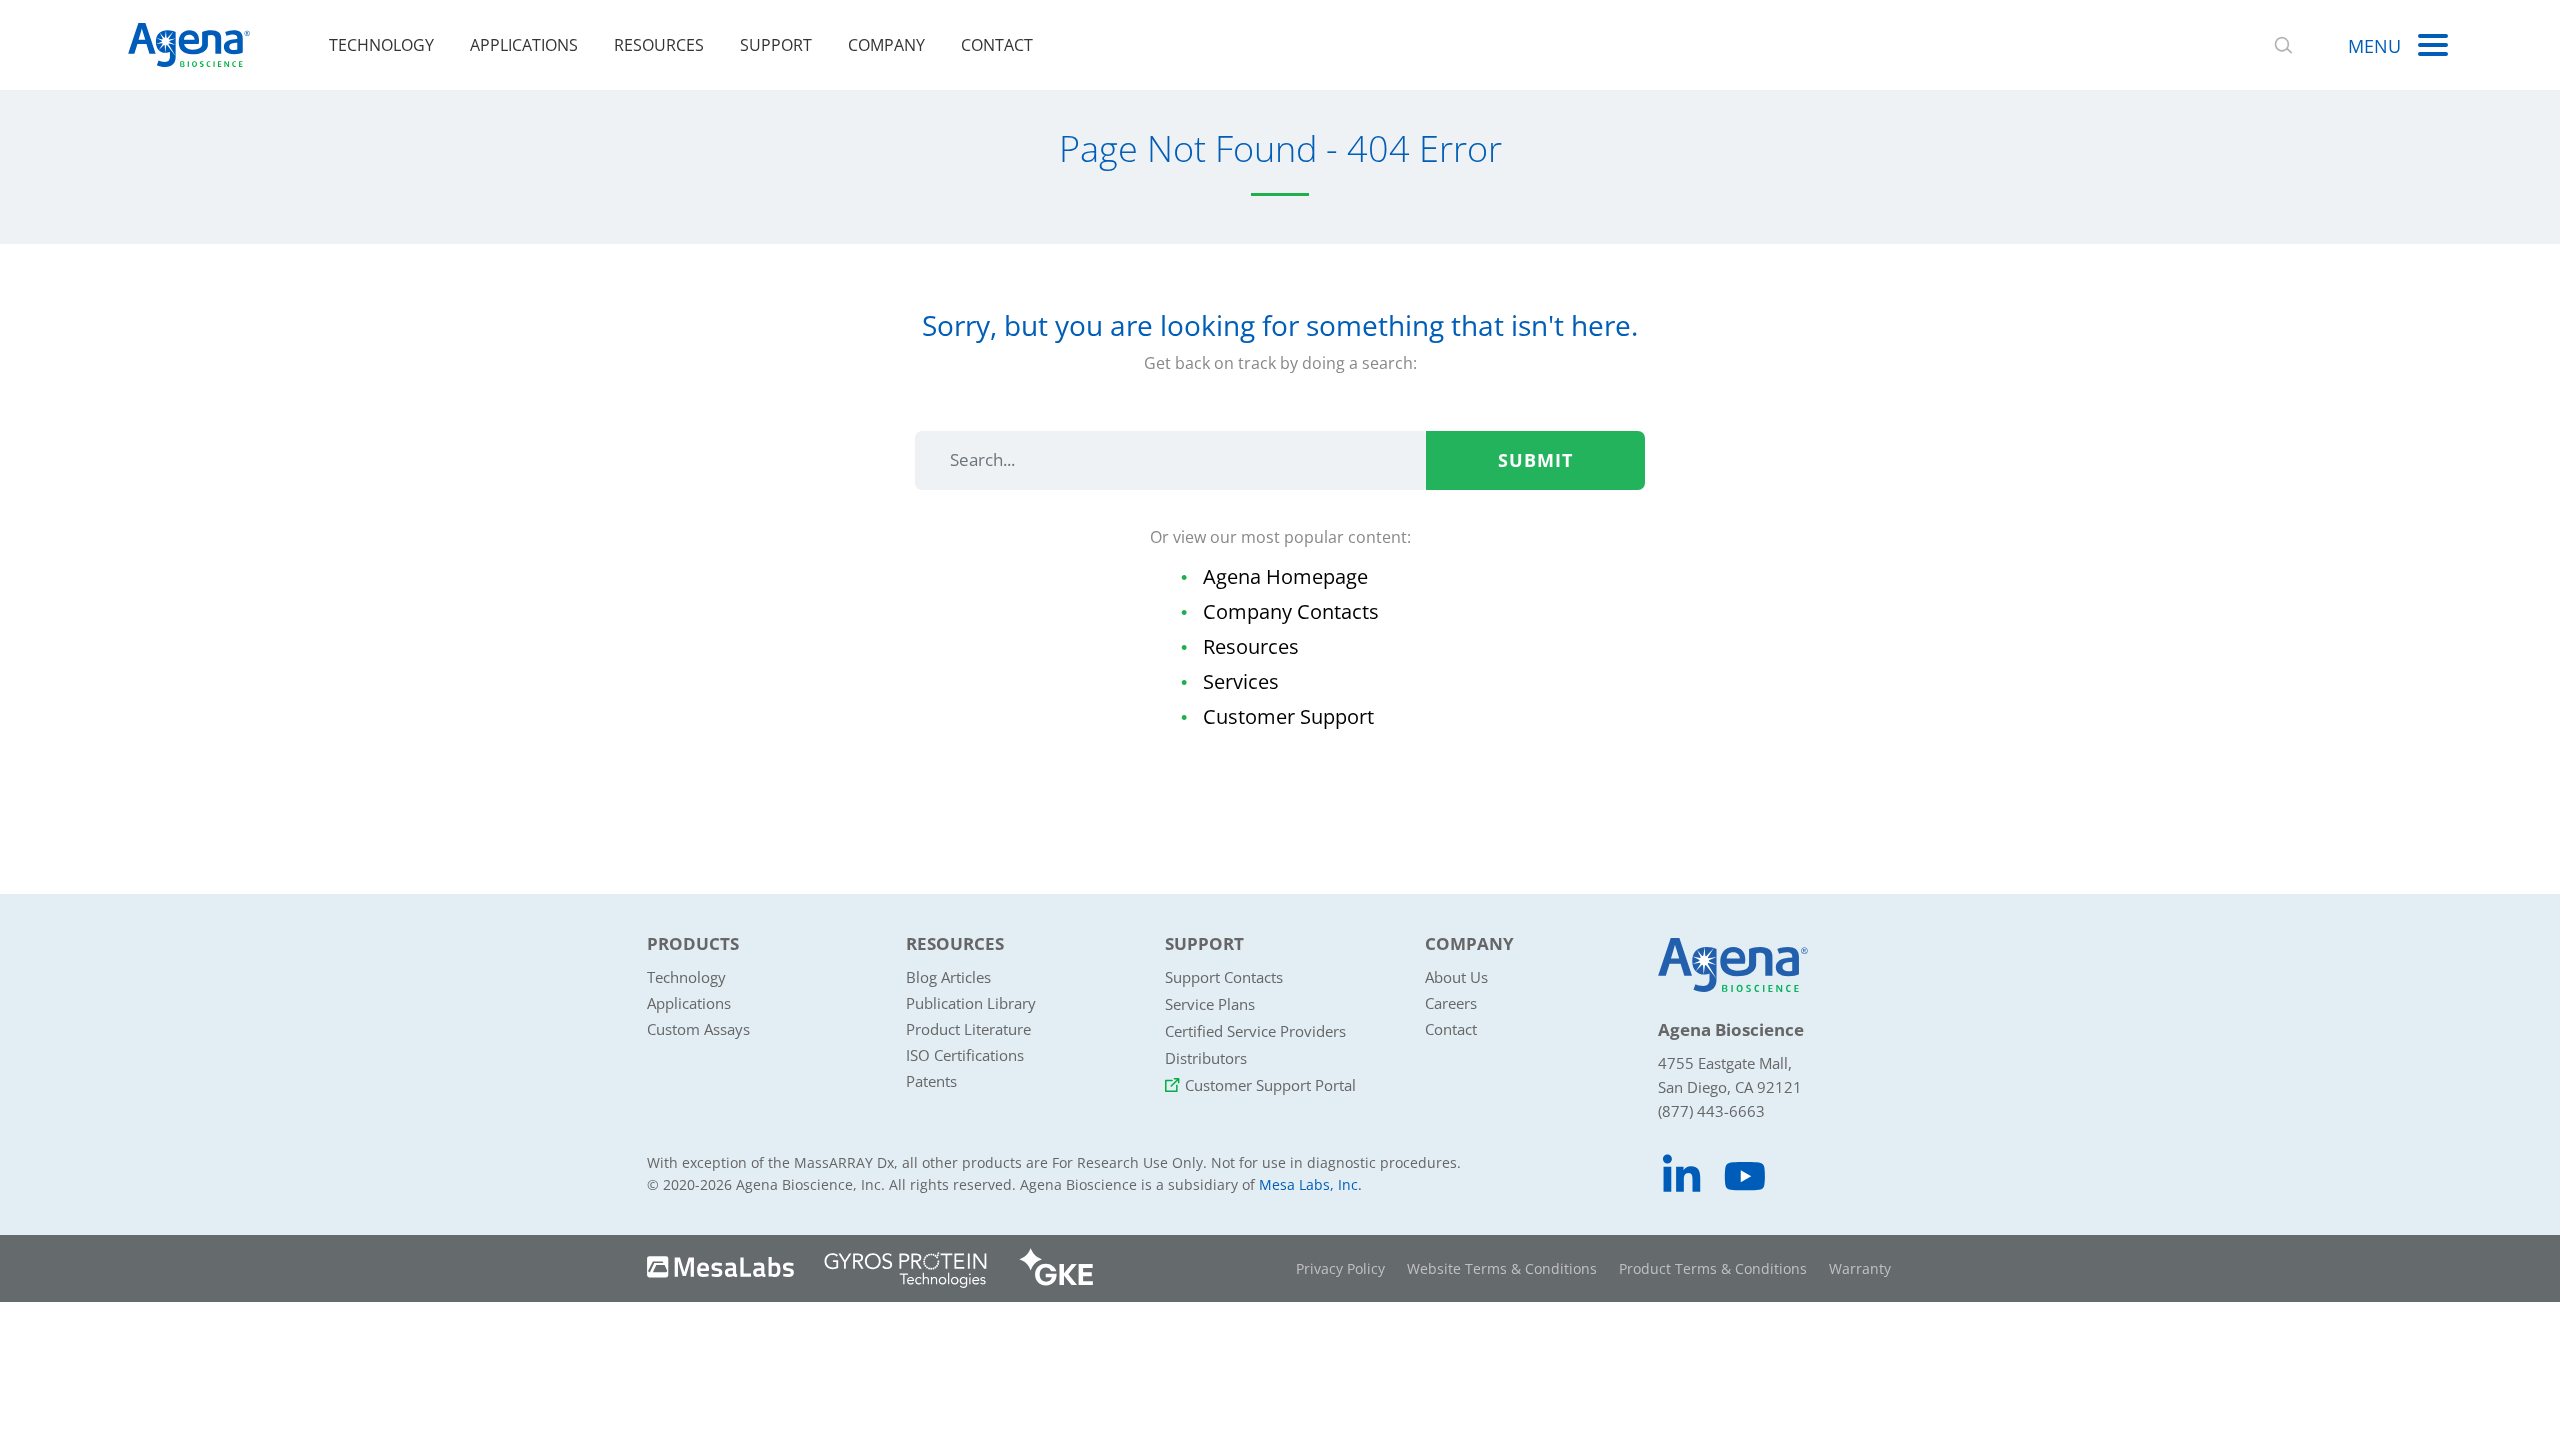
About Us (1456, 977)
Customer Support (1288, 716)
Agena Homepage (1285, 576)
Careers (1451, 1003)
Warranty (1860, 1268)
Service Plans (1210, 1004)
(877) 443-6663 (1711, 1111)
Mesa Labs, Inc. (1310, 1184)
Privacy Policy (1340, 1268)
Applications (524, 45)
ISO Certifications (965, 1055)
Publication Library (971, 1003)
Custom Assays (698, 1029)
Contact (997, 45)
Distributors (1206, 1058)
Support (776, 45)
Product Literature (968, 1029)
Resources (659, 45)
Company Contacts (1291, 611)
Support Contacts (1224, 977)
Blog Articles (948, 977)
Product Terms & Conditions (1713, 1268)
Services (1241, 681)
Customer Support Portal (1270, 1085)
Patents (931, 1081)
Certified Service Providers (1255, 1031)
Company (886, 45)
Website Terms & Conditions (1502, 1268)
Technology (381, 45)
